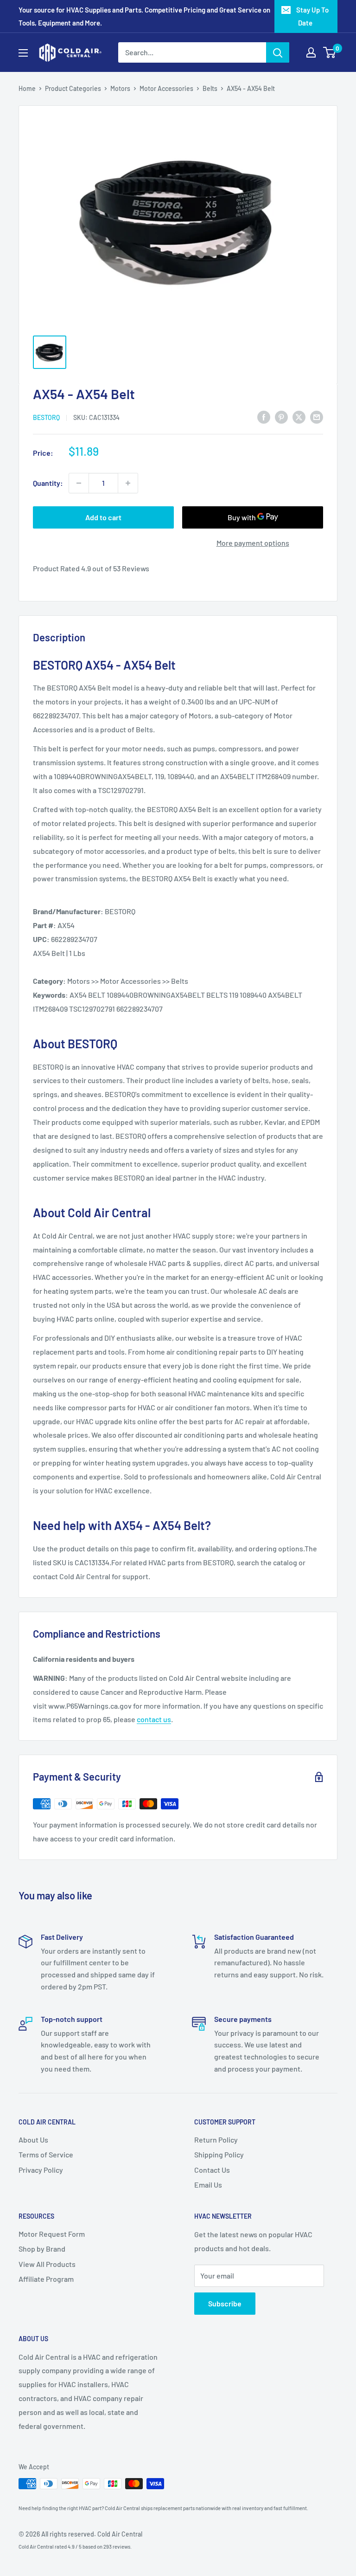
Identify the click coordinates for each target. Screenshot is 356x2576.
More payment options (253, 543)
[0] (330, 52)
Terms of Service (46, 2154)
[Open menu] (23, 53)
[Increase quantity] (128, 483)
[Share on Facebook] (264, 416)
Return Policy (216, 2140)
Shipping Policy (219, 2154)
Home (27, 88)
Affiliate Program (46, 2279)
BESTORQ (46, 417)
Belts (210, 88)
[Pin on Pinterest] (281, 416)
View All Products (47, 2264)
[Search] (278, 52)
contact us (154, 1719)
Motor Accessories (166, 88)
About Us (33, 2140)
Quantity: (48, 483)
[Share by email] (317, 416)
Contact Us (212, 2170)
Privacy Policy (41, 2170)
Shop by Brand (42, 2249)
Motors (120, 88)
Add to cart (103, 517)
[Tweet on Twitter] (299, 416)
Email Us (208, 2185)
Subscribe (225, 2303)
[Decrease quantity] (79, 483)
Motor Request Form (52, 2234)
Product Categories (73, 88)
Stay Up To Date (312, 16)
